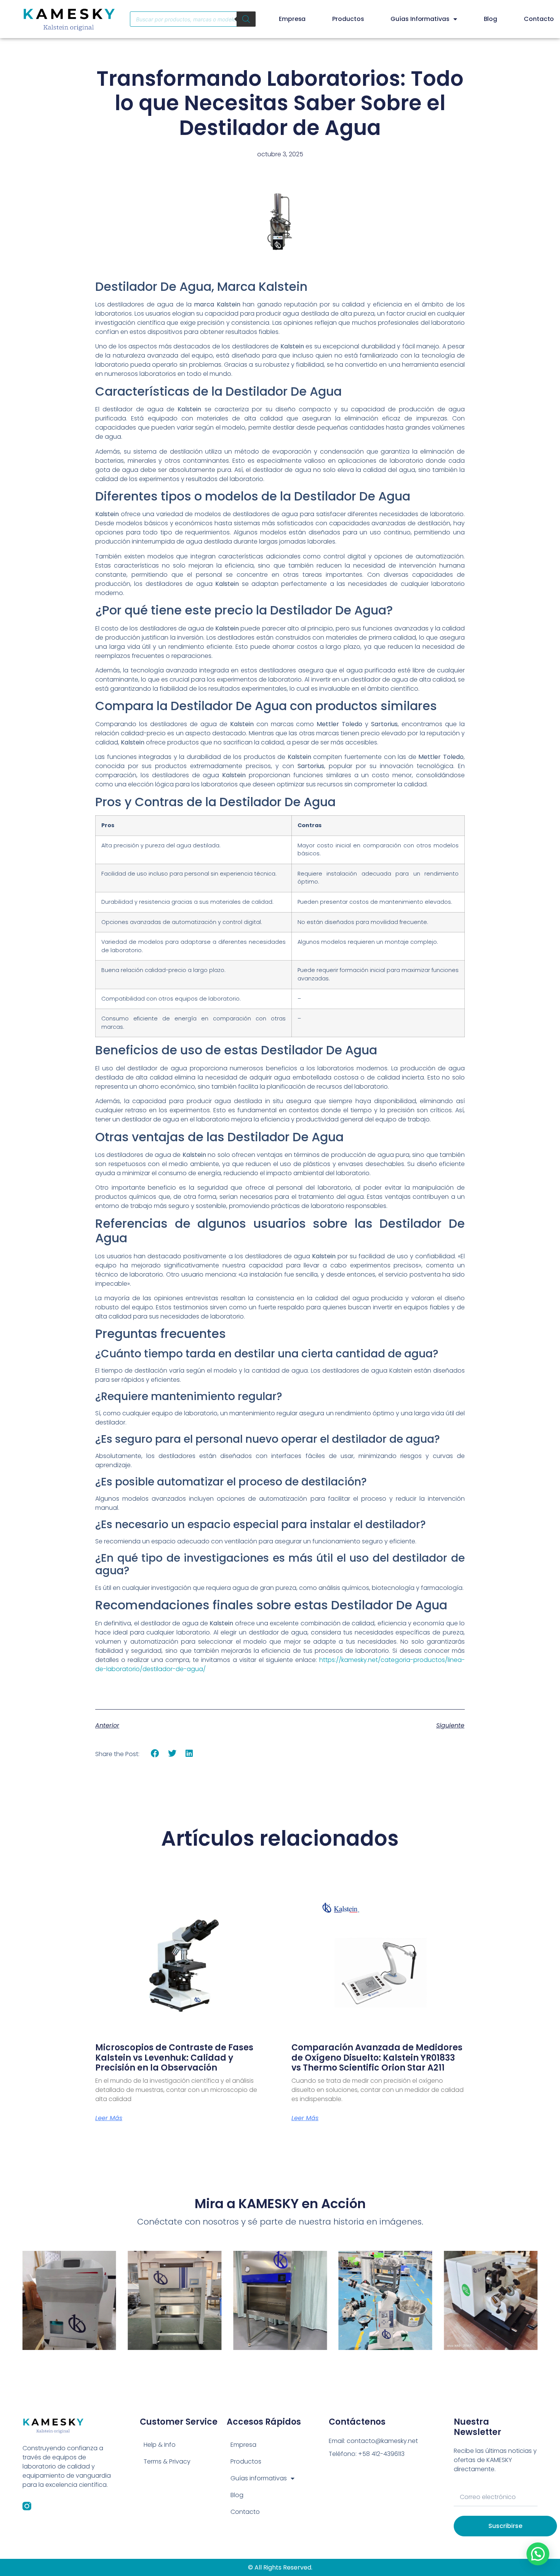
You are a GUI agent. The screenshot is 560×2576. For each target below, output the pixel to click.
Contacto (539, 19)
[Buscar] (246, 19)
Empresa (292, 19)
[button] (155, 1754)
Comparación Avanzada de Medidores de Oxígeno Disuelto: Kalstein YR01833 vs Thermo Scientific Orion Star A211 (377, 2058)
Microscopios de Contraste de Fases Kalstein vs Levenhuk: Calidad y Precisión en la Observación (174, 2058)
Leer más (109, 2118)
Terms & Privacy (167, 2461)
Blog (491, 19)
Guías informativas (420, 19)
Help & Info (160, 2445)
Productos (348, 19)
